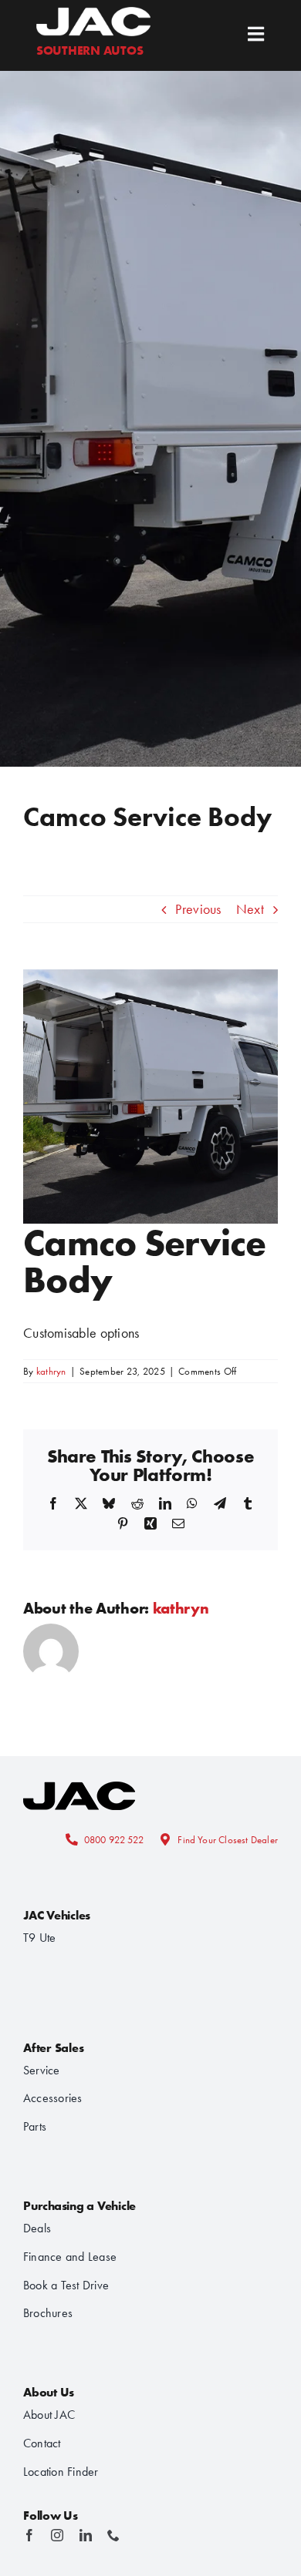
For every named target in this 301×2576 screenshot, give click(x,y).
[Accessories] (79, 1777)
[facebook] (29, 2535)
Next (250, 909)
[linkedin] (86, 2535)
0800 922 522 (114, 1840)
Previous (198, 909)
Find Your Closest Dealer (228, 1840)
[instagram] (57, 2535)
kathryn (51, 1371)
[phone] (113, 2535)
